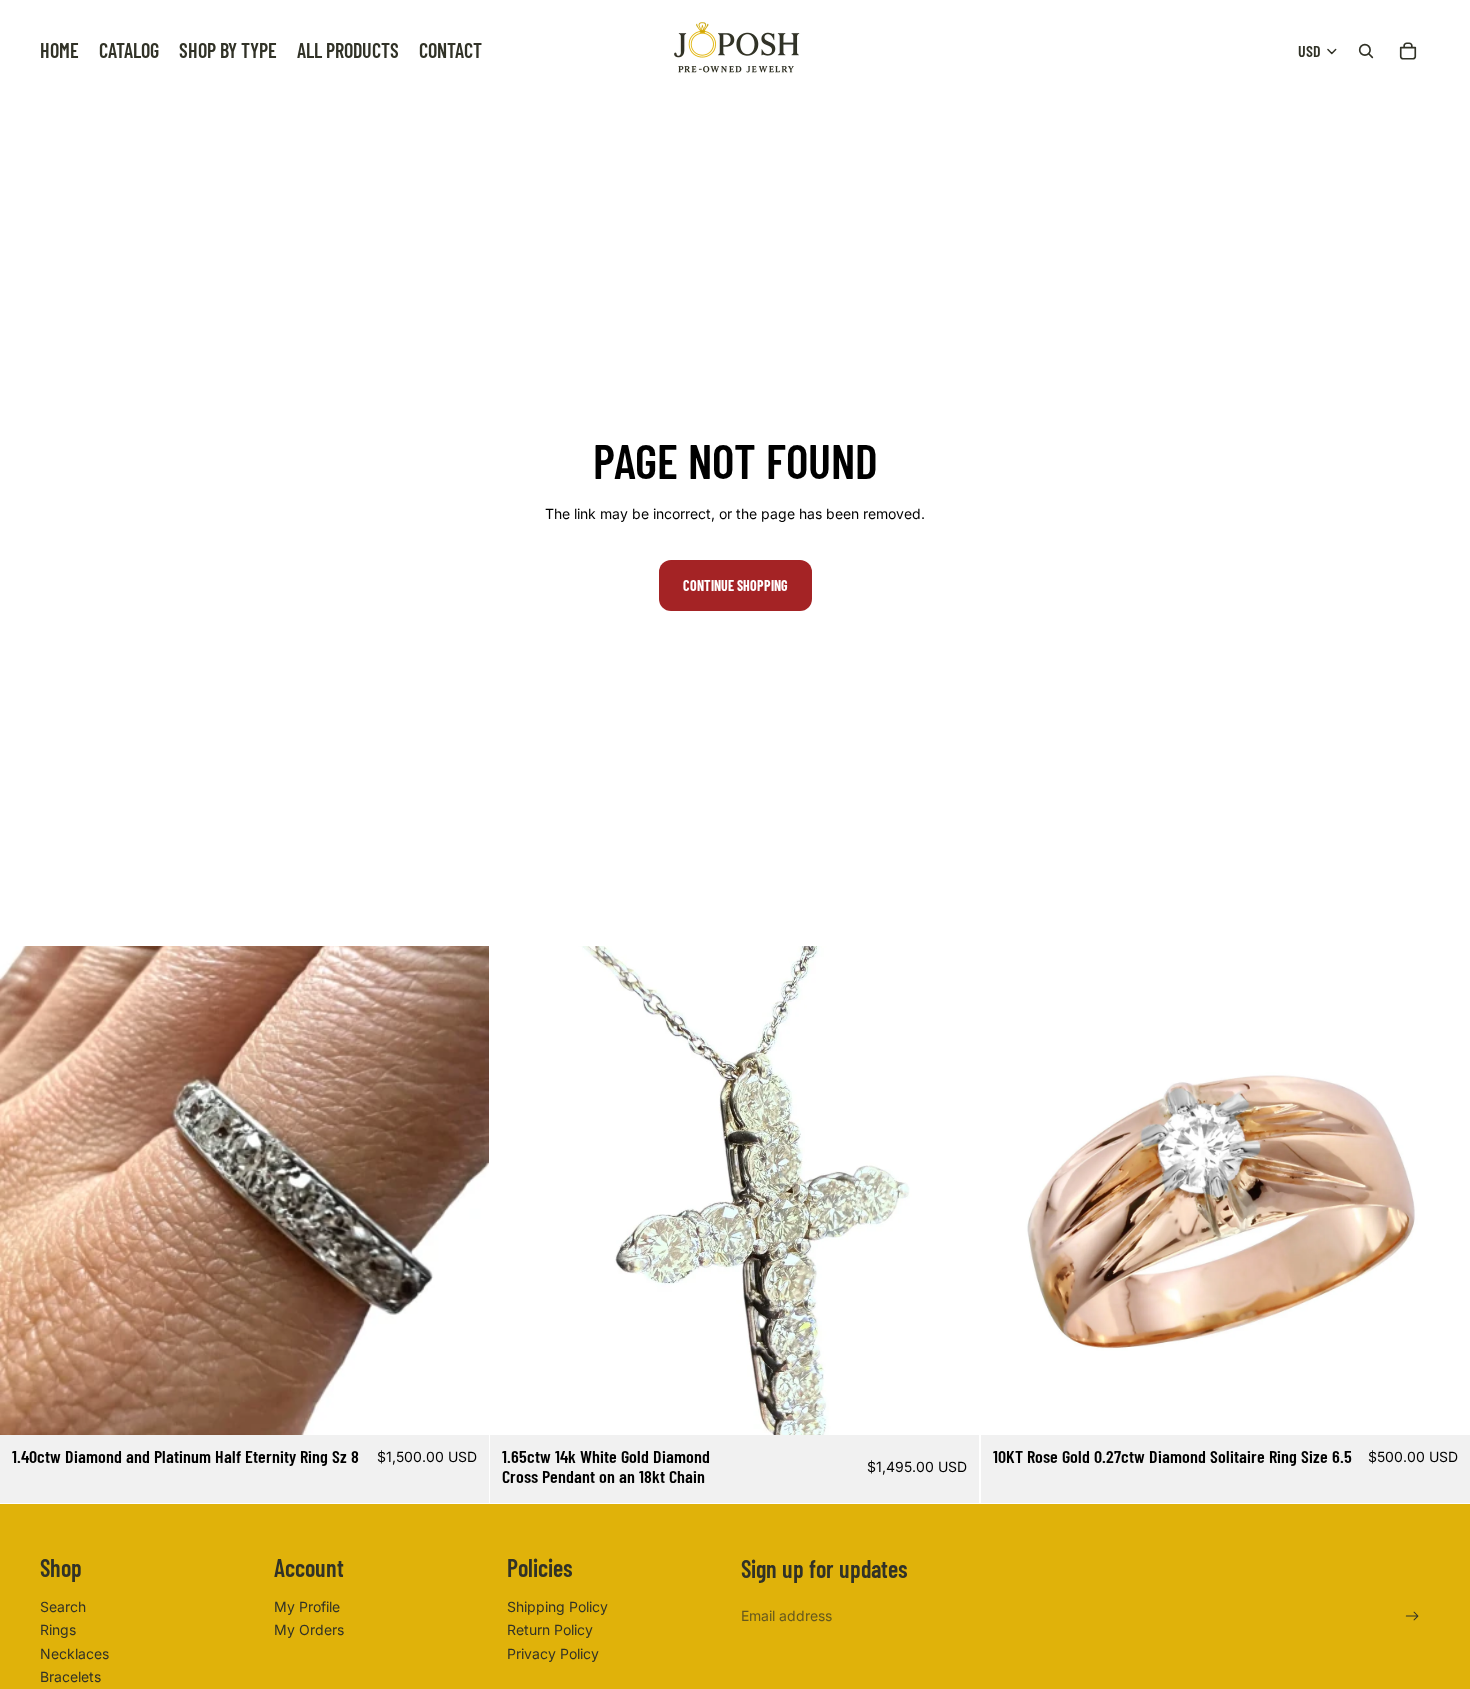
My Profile (307, 1606)
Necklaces (74, 1653)
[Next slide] (459, 1191)
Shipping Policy (557, 1606)
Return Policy (550, 1629)
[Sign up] (1412, 1616)
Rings (58, 1629)
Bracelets (70, 1676)
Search (63, 1606)
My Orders (309, 1629)
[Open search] (1366, 51)
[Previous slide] (30, 1191)
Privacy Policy (553, 1653)
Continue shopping (735, 585)
